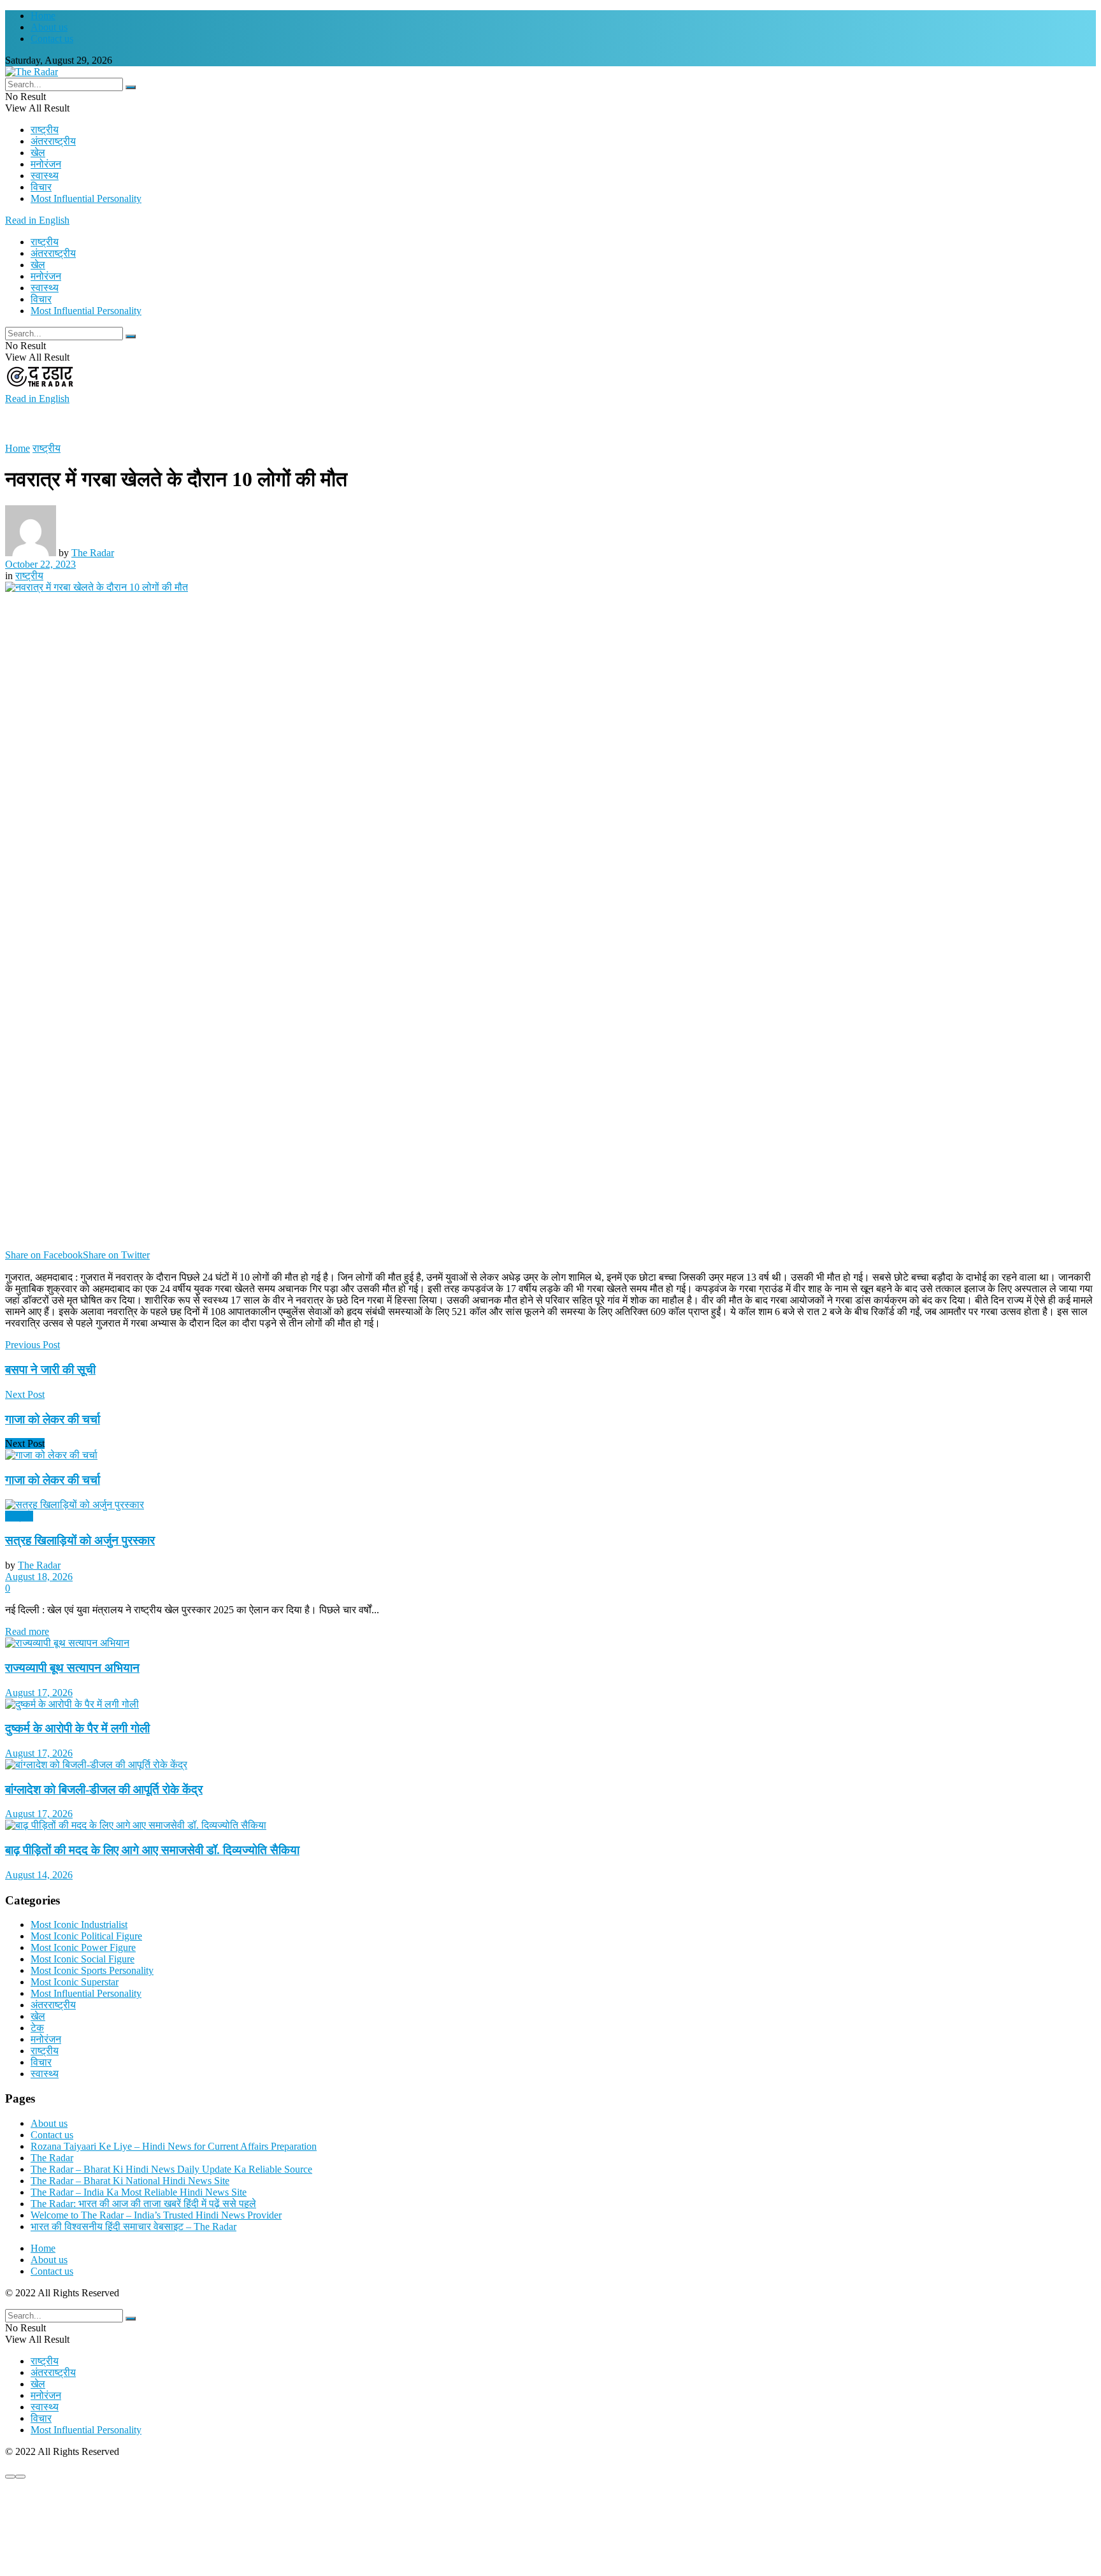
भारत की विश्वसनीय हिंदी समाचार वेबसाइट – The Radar (133, 2227)
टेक (37, 2028)
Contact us (52, 39)
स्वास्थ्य (45, 176)
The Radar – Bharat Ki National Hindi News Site (130, 2181)
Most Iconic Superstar (75, 1982)
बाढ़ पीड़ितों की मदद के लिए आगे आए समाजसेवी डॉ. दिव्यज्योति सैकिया (152, 1850)
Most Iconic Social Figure (83, 1959)
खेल (38, 153)
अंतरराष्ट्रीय (53, 141)
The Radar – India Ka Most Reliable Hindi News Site (139, 2192)
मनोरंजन (46, 164)
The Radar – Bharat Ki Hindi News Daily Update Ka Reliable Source (171, 2169)
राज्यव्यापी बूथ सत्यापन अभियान (72, 1668)
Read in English (37, 220)
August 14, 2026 (39, 1875)
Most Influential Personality (86, 198)
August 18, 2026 (39, 1577)
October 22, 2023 (40, 564)
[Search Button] (131, 87)
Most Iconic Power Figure (83, 1947)
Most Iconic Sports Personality (92, 1970)
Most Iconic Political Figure (86, 1936)
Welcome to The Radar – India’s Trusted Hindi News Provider (156, 2215)
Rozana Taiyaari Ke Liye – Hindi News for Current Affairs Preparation (174, 2146)
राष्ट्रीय (45, 130)
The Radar (93, 553)
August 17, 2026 (39, 1693)
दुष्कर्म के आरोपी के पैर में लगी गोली (77, 1728)
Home (43, 16)
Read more (27, 1631)
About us (49, 27)
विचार (41, 187)
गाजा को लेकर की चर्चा (53, 1480)
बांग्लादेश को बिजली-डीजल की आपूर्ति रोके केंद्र (104, 1789)
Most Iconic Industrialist (79, 1925)
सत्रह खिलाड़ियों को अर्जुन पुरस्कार (80, 1540)
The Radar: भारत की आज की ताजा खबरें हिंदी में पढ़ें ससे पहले (143, 2204)
